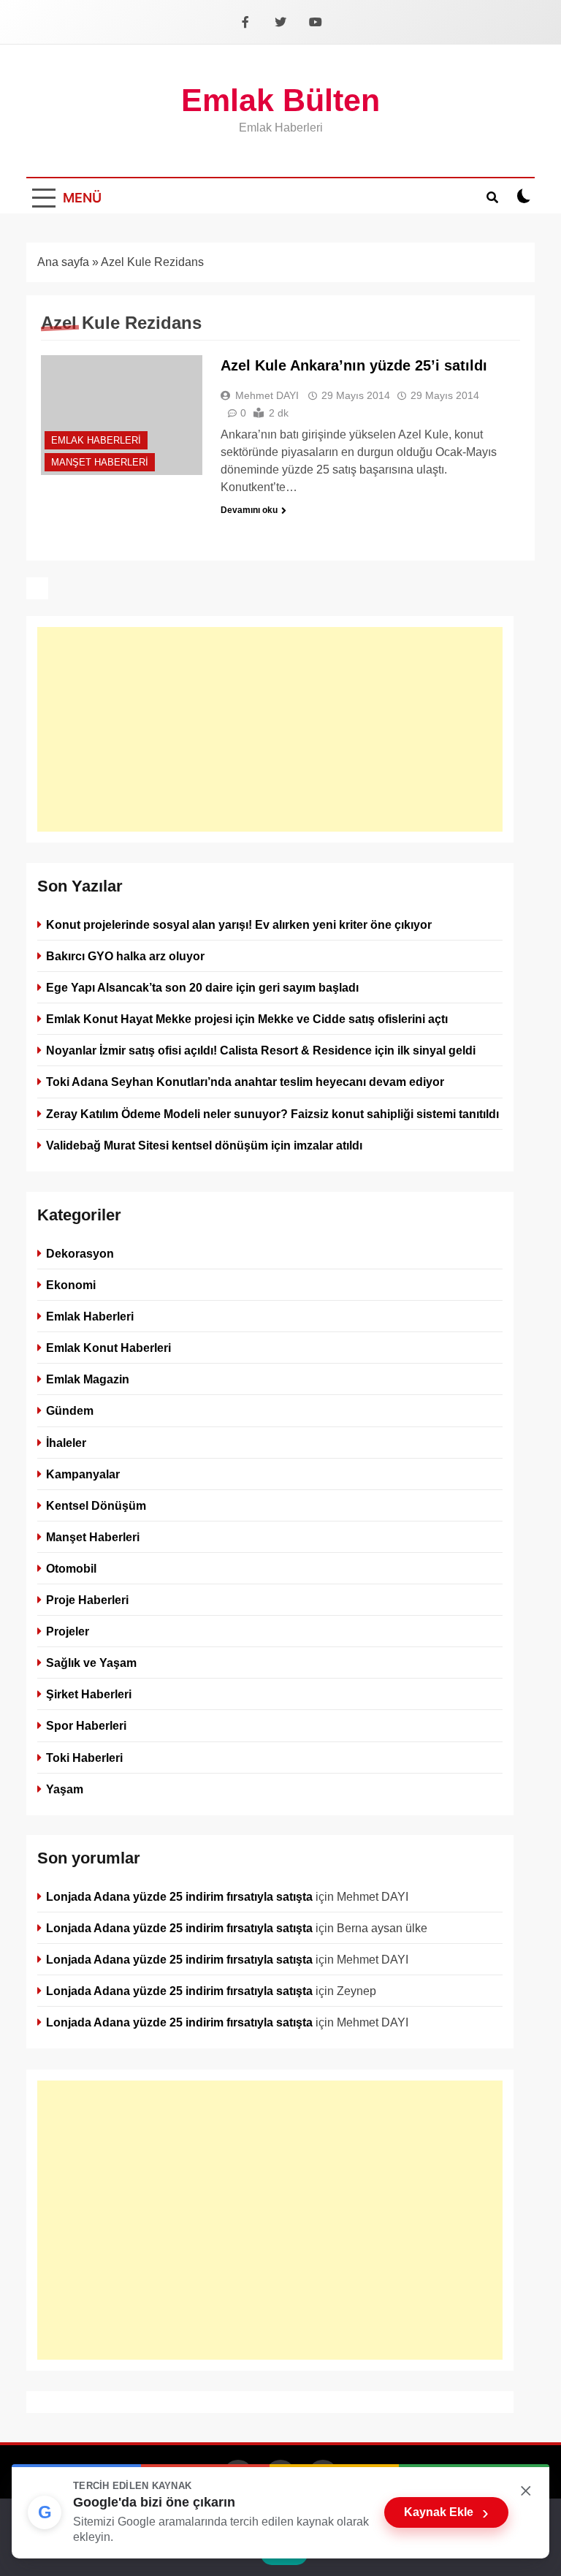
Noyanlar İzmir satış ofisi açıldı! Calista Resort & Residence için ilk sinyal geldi (261, 1050)
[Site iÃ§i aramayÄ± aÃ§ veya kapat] (492, 196)
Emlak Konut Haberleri (108, 1348)
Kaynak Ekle (446, 2512)
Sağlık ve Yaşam (91, 1663)
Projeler (68, 1631)
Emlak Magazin (88, 1379)
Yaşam (65, 1788)
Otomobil (71, 1568)
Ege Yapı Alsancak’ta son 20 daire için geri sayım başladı (202, 987)
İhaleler (66, 1442)
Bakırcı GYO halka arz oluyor (125, 956)
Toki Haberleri (84, 1757)
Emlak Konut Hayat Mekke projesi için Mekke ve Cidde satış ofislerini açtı (247, 1019)
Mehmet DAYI (267, 395)
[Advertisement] (270, 729)
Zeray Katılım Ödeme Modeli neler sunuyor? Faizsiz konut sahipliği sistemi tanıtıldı (272, 1114)
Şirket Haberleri (89, 1694)
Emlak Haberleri (96, 440)
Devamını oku (249, 510)
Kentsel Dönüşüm (96, 1505)
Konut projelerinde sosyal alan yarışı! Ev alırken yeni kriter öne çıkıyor (239, 924)
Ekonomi (71, 1285)
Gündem (70, 1410)
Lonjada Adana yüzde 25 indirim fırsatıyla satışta (179, 1896)
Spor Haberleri (86, 1725)
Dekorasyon (80, 1253)
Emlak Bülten (280, 100)
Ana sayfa (63, 262)
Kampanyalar (83, 1473)
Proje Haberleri (87, 1600)
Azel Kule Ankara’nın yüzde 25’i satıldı (354, 365)
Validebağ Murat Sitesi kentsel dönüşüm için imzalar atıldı (204, 1145)
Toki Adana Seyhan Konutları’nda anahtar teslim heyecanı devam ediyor (245, 1082)
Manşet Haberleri (100, 462)
